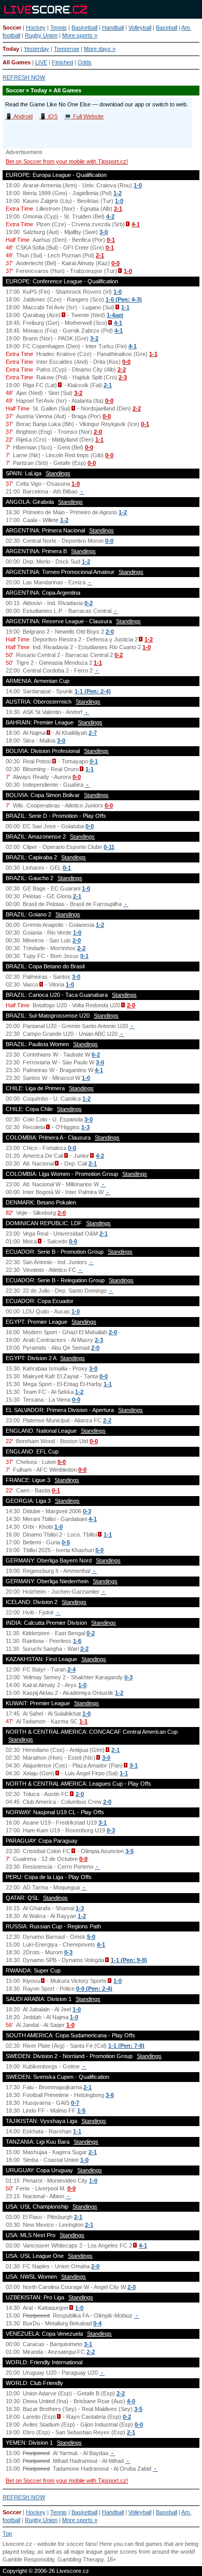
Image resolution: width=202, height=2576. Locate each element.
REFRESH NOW (24, 77)
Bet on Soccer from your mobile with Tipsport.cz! (67, 161)
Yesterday (37, 49)
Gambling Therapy (81, 2559)
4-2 (110, 216)
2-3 (123, 377)
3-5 (129, 1851)
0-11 (109, 847)
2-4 (71, 1669)
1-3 (85, 1127)
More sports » (80, 35)
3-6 (110, 2095)
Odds (85, 62)
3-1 (134, 1765)
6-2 (96, 1054)
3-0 (104, 232)
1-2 (118, 193)
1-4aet (115, 315)
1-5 (81, 2111)
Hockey (36, 28)
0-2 (89, 603)
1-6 (77, 1641)
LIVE (41, 62)
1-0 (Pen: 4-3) (124, 299)
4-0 (131, 2401)
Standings (58, 473)
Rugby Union (41, 35)
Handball (113, 28)
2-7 (93, 733)
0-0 (116, 263)
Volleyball (140, 28)
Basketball (84, 28)
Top (7, 2533)
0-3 (87, 1511)
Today (11, 49)
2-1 (118, 209)
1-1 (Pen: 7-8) (126, 2046)
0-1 (111, 240)
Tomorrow (67, 49)
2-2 (122, 369)
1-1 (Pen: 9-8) (129, 1960)
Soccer (12, 28)
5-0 (99, 1550)
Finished (62, 62)
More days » (100, 49)
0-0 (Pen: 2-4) (94, 1989)
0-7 (75, 2103)
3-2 (94, 338)
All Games (17, 62)
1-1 (125, 307)
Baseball (167, 28)
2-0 (98, 432)
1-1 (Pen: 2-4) (93, 691)
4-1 (136, 224)
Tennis (59, 28)
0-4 (97, 2323)
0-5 (66, 1542)
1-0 (138, 185)
